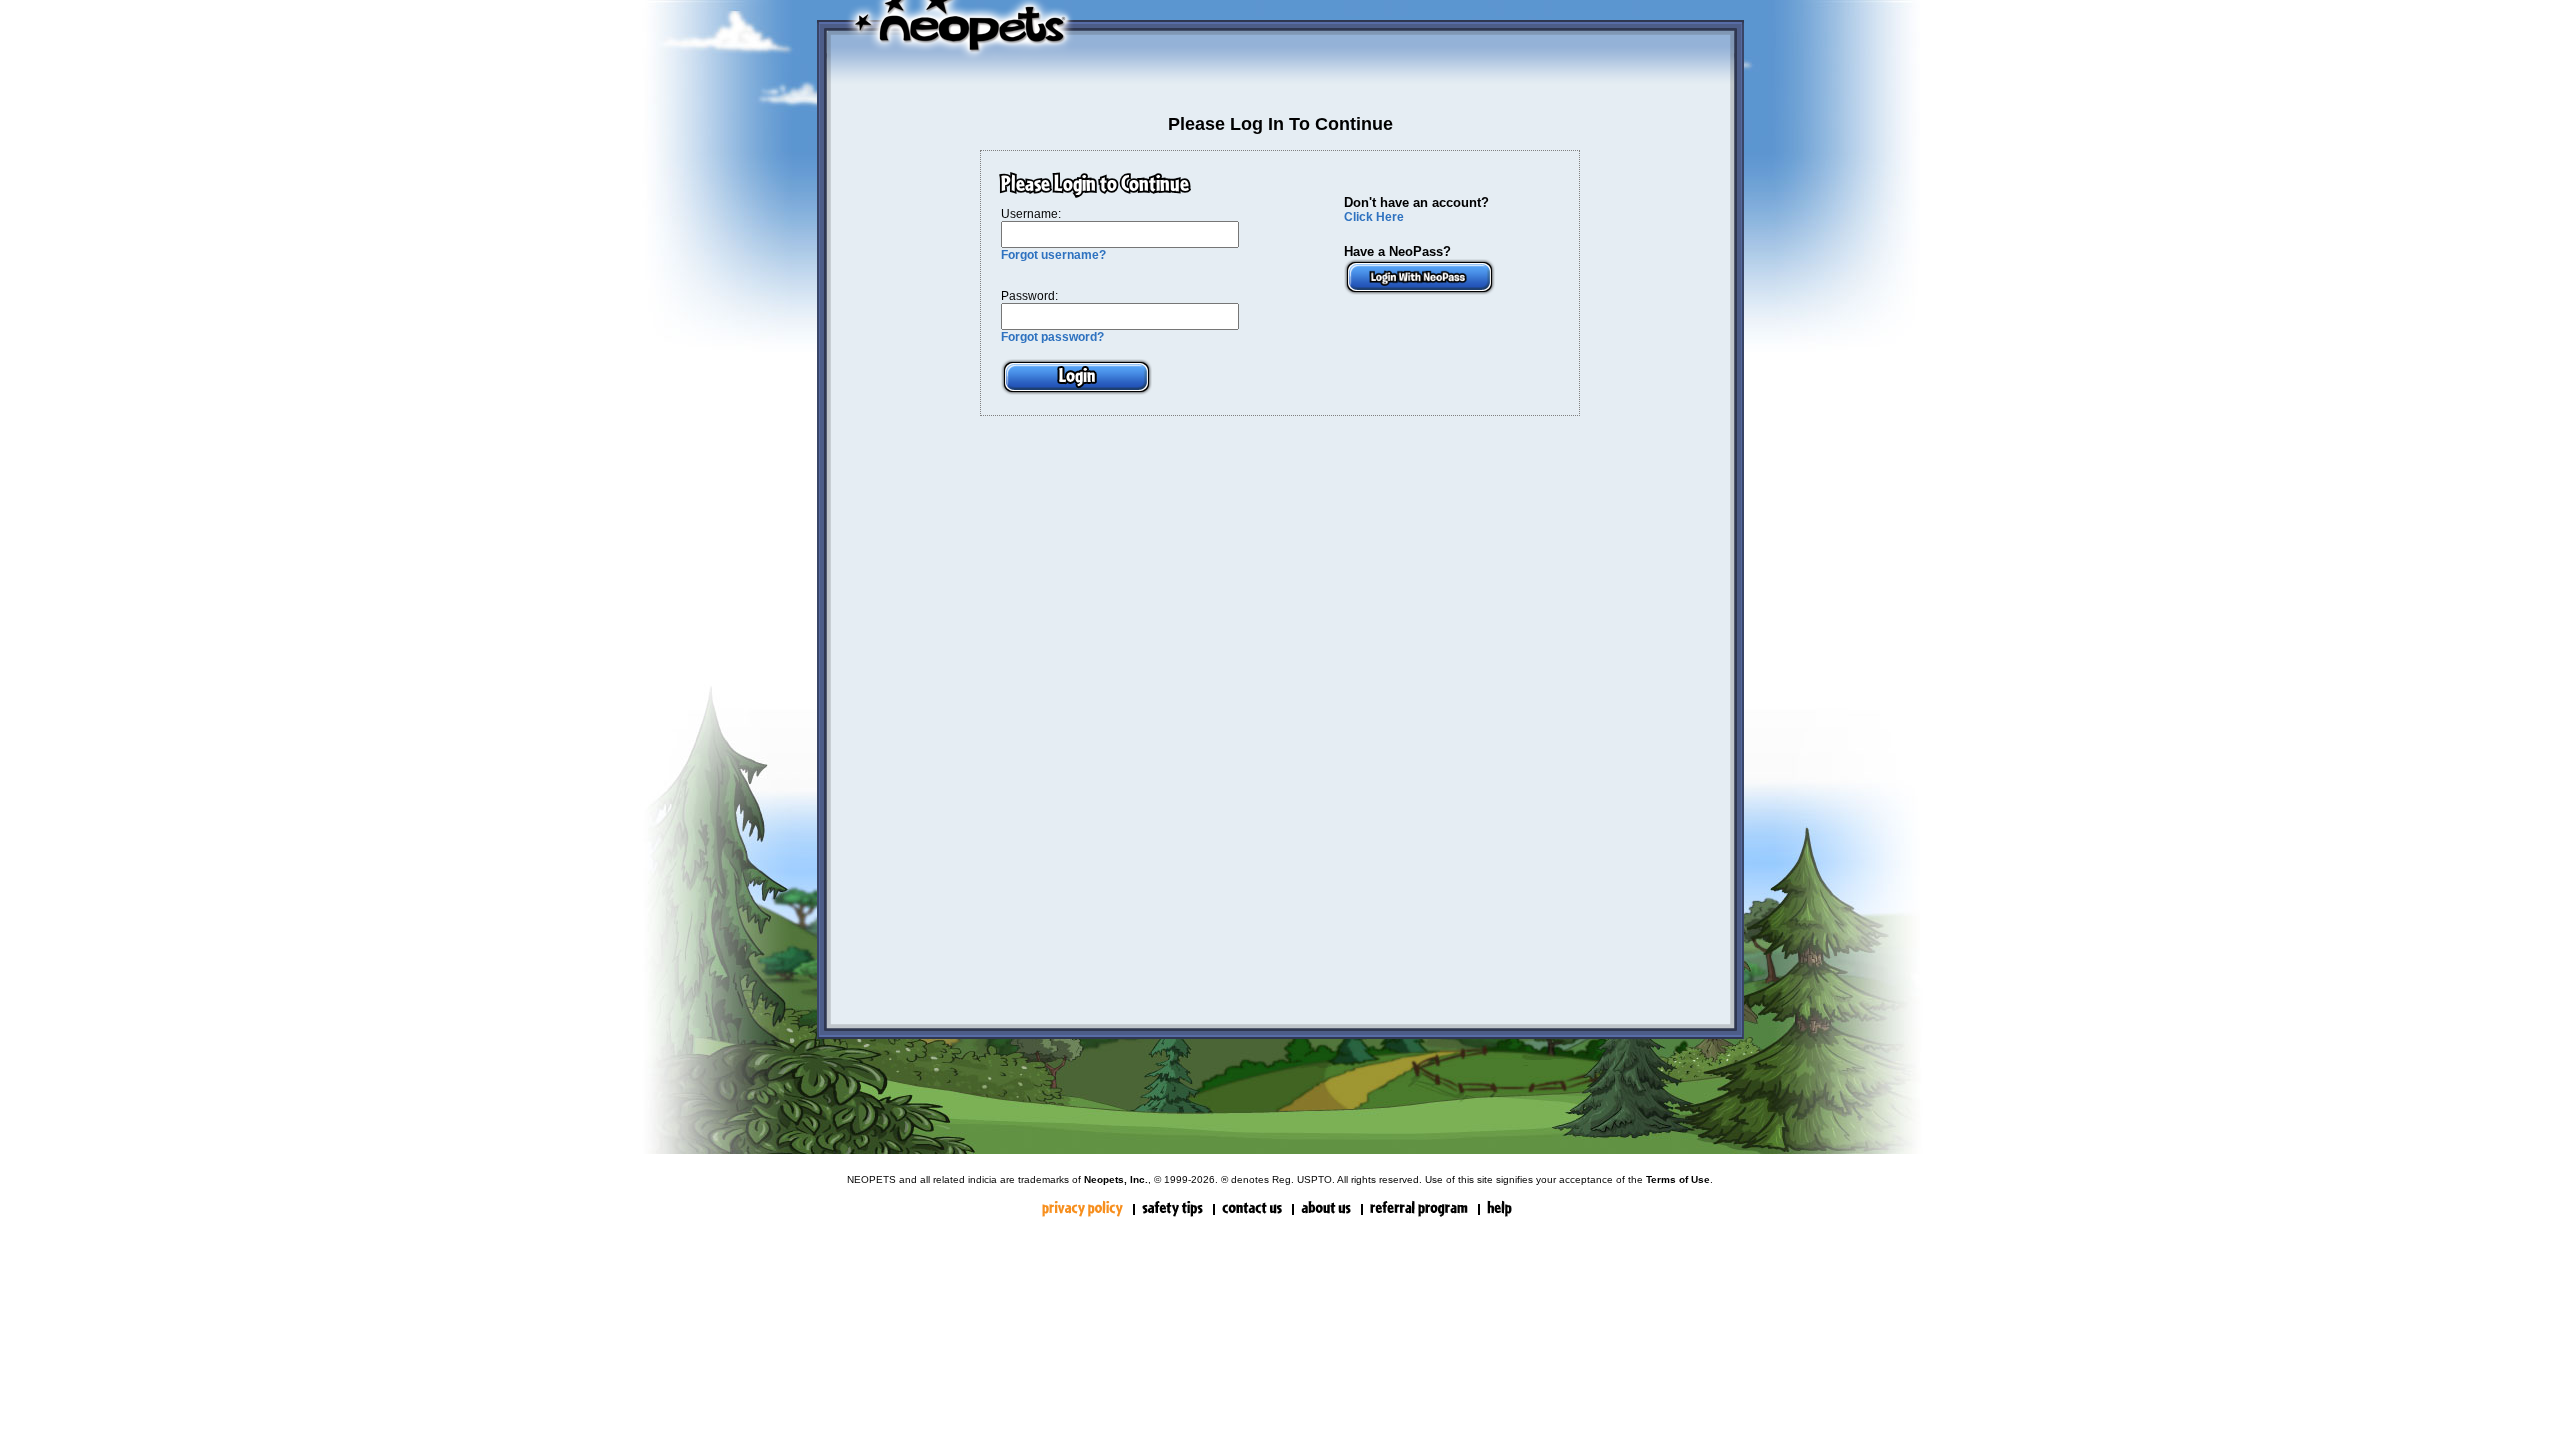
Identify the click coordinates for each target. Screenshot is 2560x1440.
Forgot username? (1053, 255)
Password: (1029, 296)
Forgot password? (1052, 337)
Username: (1031, 214)
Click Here (1374, 217)
